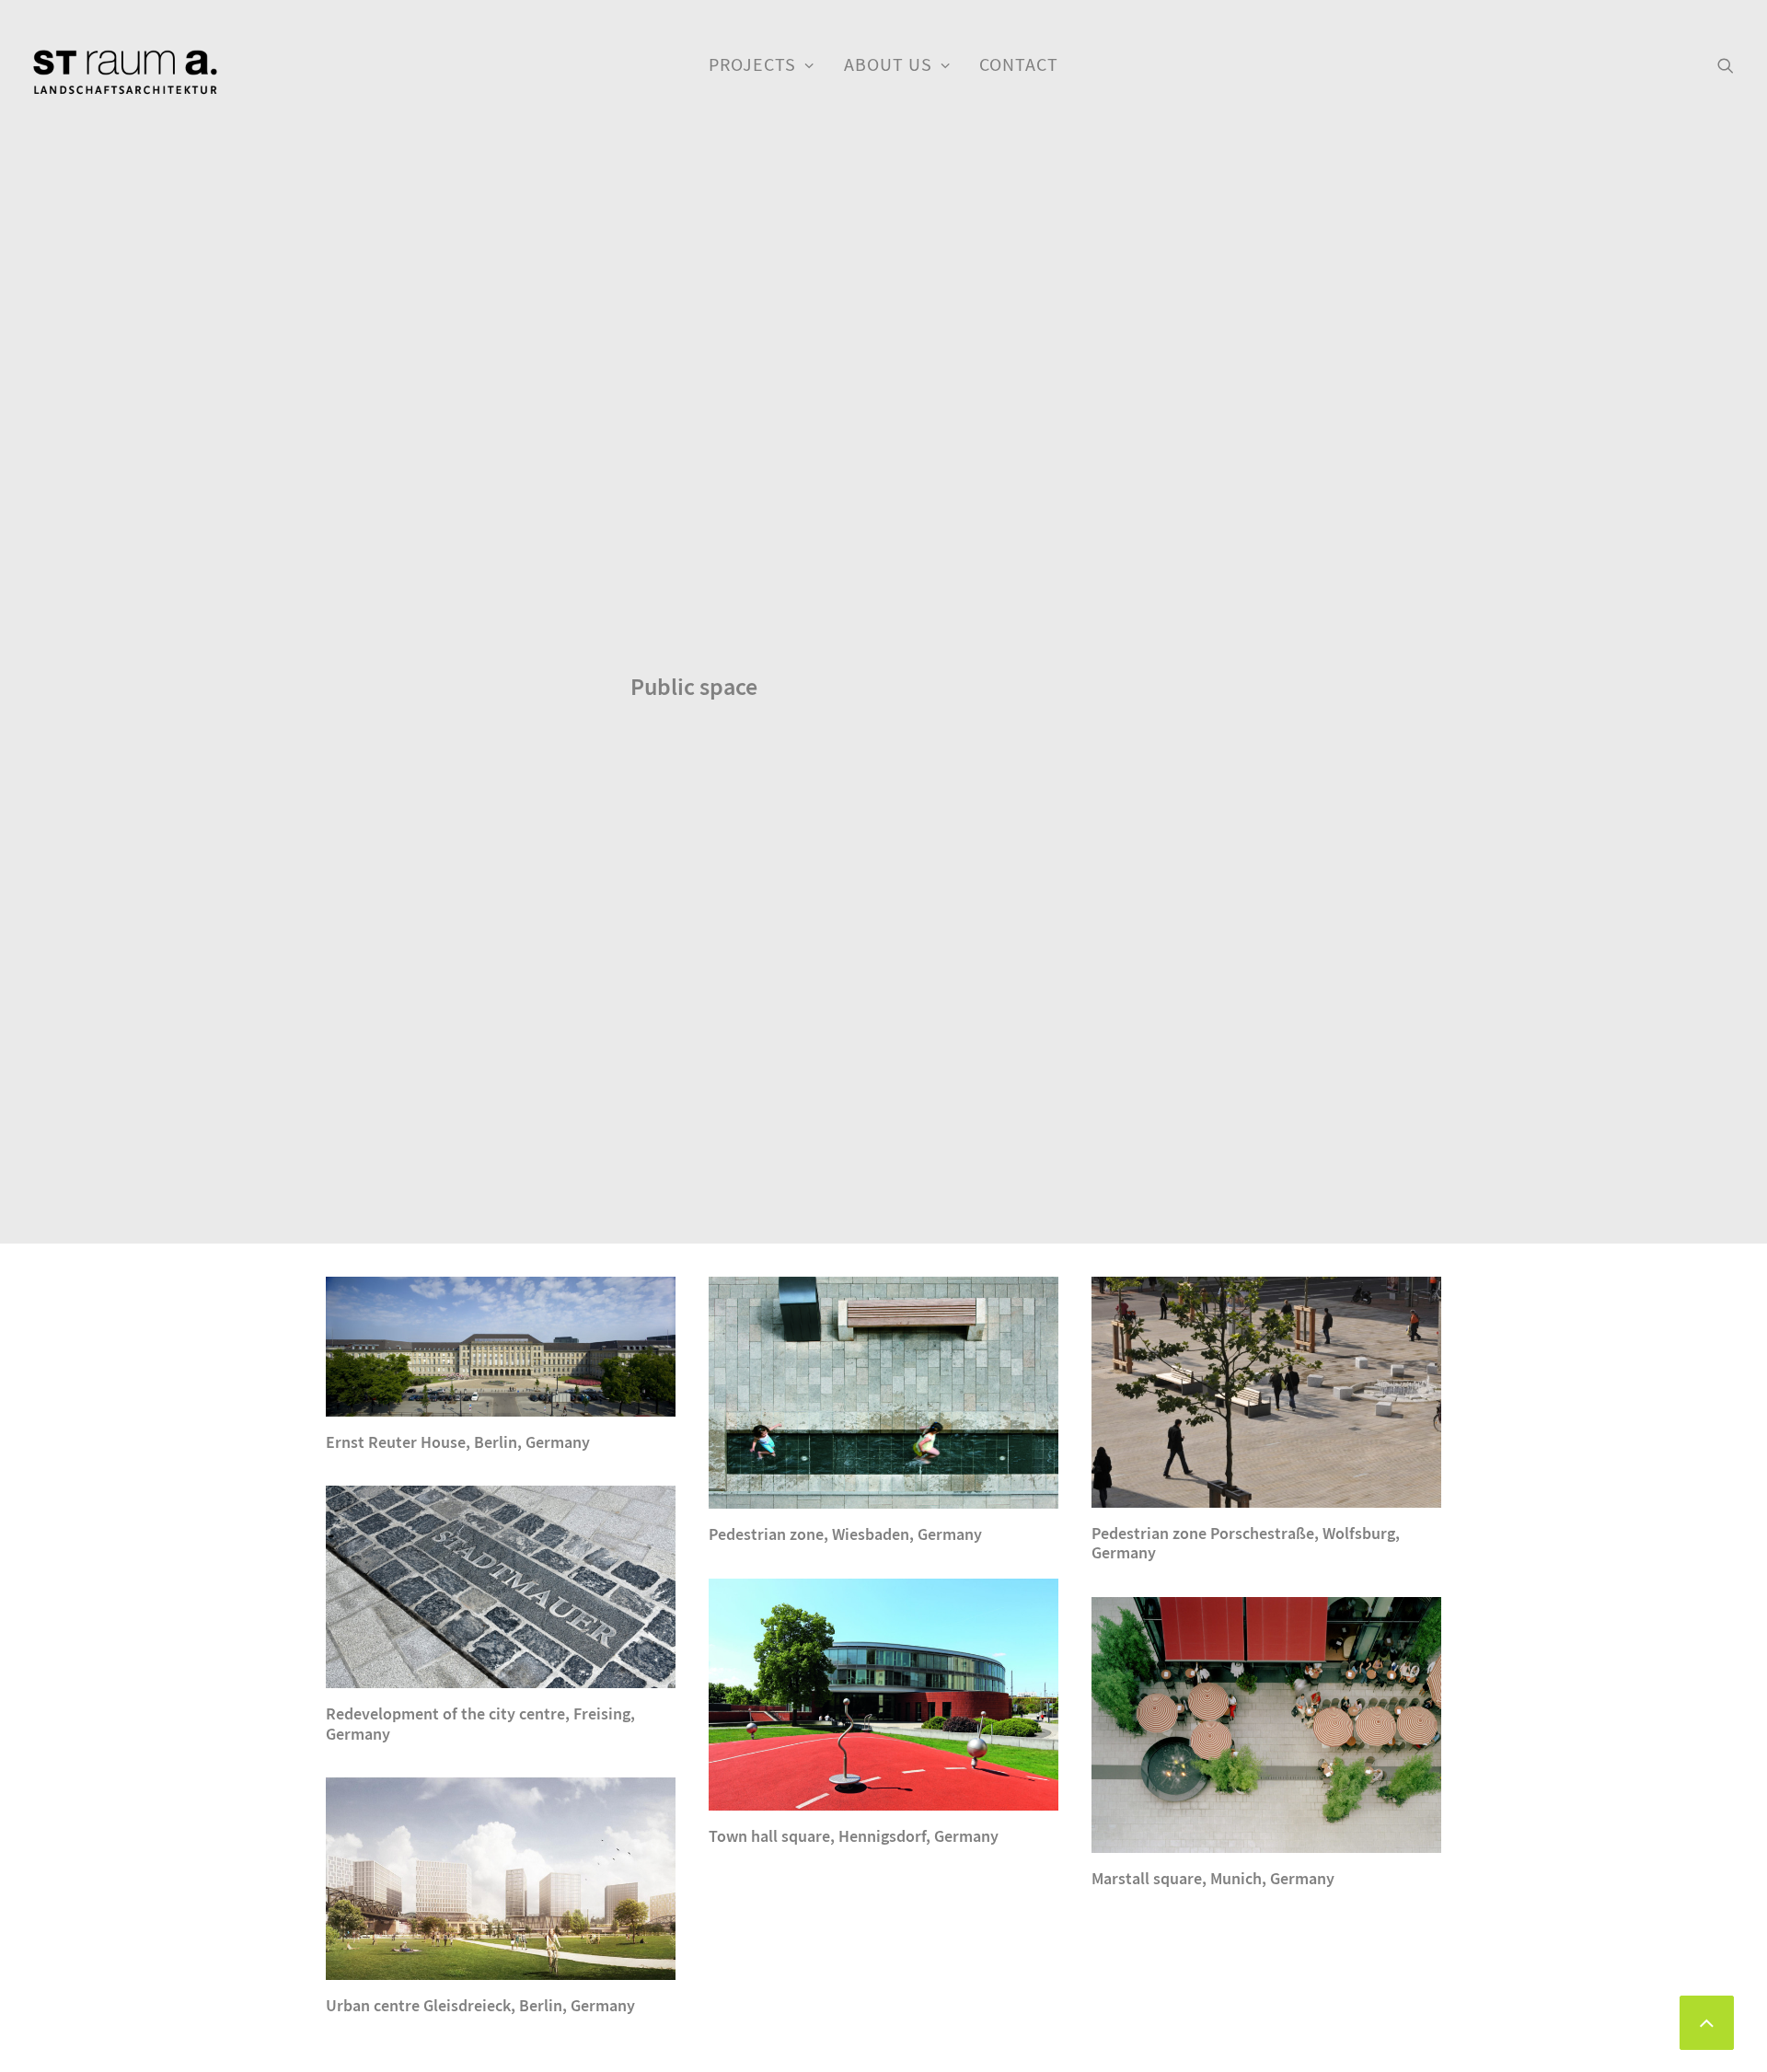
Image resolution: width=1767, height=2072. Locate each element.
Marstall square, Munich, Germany (1213, 1879)
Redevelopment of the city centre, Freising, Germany (480, 1724)
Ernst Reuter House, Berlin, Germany (458, 1442)
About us (888, 65)
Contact (1019, 65)
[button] (1726, 65)
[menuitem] (762, 65)
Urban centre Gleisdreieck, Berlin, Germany (480, 2006)
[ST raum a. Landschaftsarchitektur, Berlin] (125, 74)
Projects (752, 65)
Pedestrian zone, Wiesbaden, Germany (845, 1534)
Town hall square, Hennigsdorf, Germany (854, 1836)
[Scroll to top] (1707, 2020)
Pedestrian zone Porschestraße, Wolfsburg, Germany (1246, 1544)
